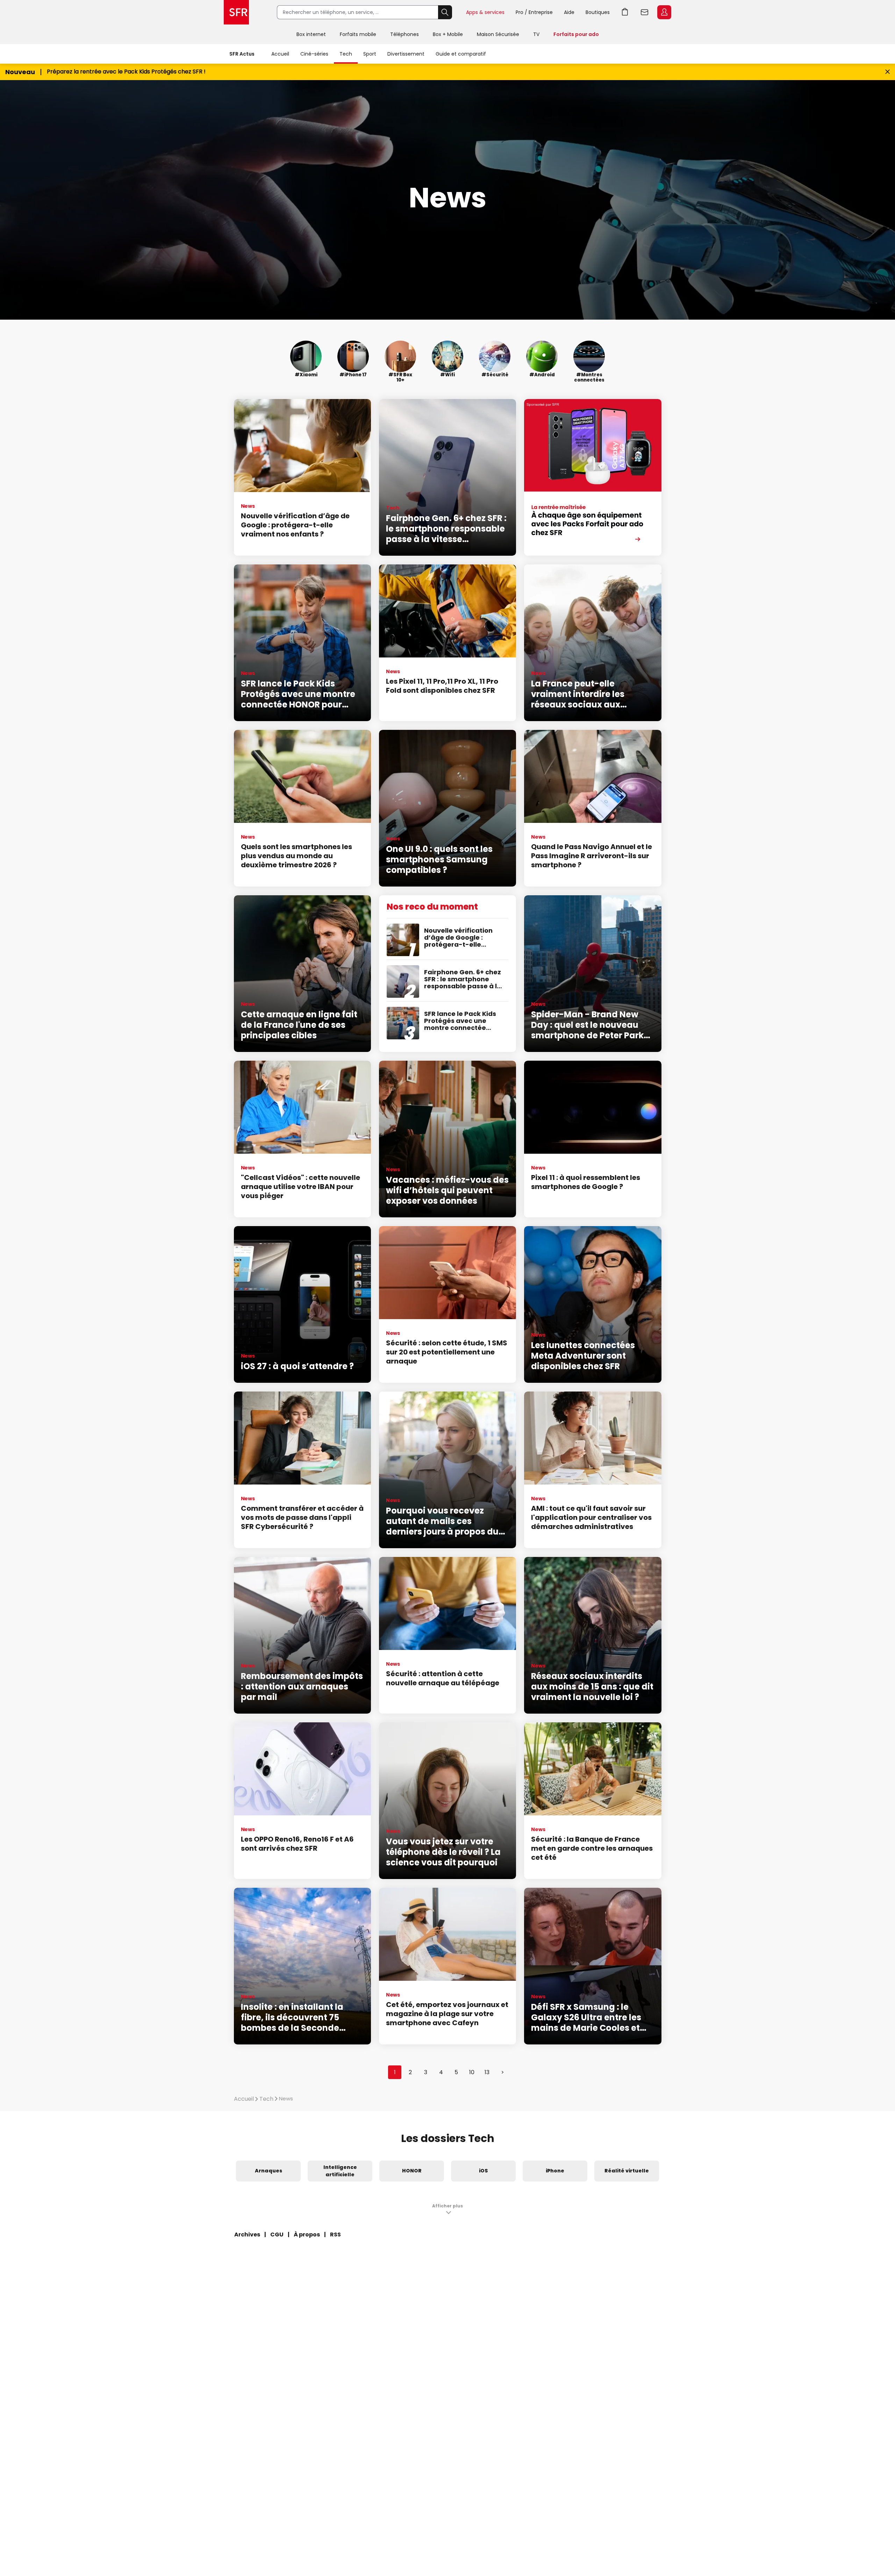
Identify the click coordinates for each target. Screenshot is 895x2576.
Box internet (311, 34)
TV (536, 34)
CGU (277, 2235)
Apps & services (485, 12)
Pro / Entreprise (534, 12)
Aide (569, 12)
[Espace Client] (664, 13)
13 (487, 2072)
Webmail (645, 12)
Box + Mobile (448, 34)
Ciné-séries (314, 54)
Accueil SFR (236, 12)
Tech (346, 54)
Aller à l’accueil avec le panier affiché (625, 12)
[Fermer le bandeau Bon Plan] (887, 72)
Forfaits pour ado (576, 34)
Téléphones (404, 34)
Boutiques (598, 12)
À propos (307, 2235)
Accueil (280, 54)
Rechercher (445, 12)
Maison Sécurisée (498, 34)
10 (472, 2072)
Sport (370, 54)
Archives (247, 2235)
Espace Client (664, 12)
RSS (335, 2235)
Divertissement (406, 54)
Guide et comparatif (461, 54)
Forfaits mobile (358, 34)
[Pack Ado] (593, 477)
